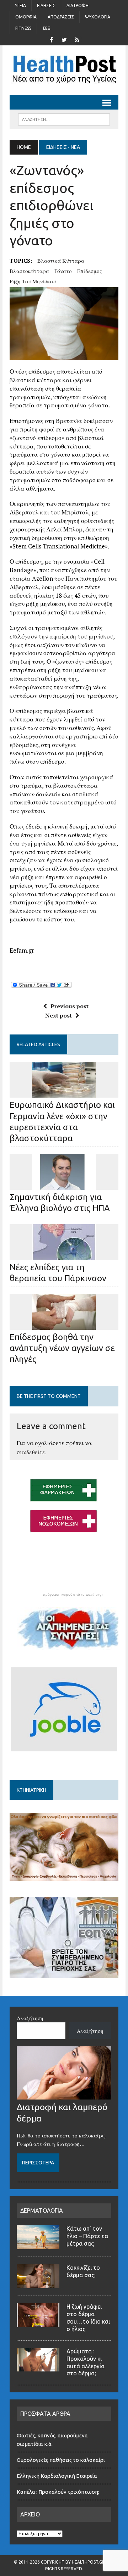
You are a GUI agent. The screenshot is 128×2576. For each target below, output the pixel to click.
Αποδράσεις (61, 17)
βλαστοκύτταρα (29, 271)
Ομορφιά (26, 17)
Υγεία (20, 5)
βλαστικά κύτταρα (61, 261)
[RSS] (77, 39)
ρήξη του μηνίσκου (33, 281)
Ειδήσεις (46, 5)
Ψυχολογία (98, 17)
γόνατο (63, 271)
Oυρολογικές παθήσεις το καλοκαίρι (61, 2460)
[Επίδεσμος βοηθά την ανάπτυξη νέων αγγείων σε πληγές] (64, 1325)
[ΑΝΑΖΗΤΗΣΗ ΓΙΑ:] (64, 119)
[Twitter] (64, 39)
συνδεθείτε (31, 1452)
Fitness (23, 28)
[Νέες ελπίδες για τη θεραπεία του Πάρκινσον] (64, 1255)
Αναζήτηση (30, 2018)
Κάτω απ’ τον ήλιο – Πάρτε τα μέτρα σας (87, 2236)
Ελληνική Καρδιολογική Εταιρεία (57, 2476)
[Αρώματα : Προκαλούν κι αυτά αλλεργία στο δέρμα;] (38, 2367)
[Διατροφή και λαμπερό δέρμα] (64, 2095)
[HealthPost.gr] (64, 70)
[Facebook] (51, 39)
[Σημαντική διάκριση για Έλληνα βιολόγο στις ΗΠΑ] (64, 1185)
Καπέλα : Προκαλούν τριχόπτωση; (58, 2492)
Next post (58, 1015)
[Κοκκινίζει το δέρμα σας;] (38, 2284)
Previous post (70, 1006)
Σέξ (46, 28)
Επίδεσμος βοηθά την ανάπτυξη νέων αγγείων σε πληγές (62, 1348)
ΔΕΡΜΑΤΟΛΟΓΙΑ (42, 2210)
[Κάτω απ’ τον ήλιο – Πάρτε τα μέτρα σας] (38, 2245)
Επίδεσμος (89, 271)
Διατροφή (78, 5)
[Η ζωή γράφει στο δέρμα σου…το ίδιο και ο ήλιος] (38, 2323)
